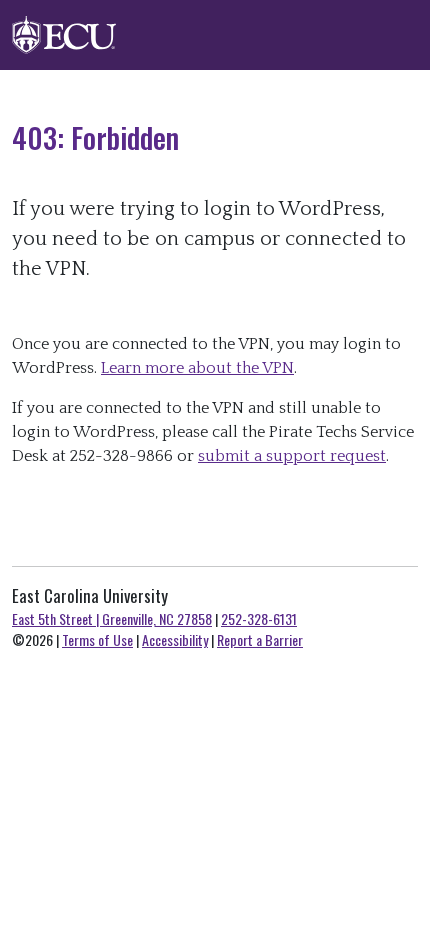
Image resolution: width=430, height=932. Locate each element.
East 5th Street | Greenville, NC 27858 (112, 618)
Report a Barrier (260, 639)
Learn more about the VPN (197, 368)
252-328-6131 (259, 618)
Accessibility (175, 639)
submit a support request (292, 456)
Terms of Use (97, 639)
